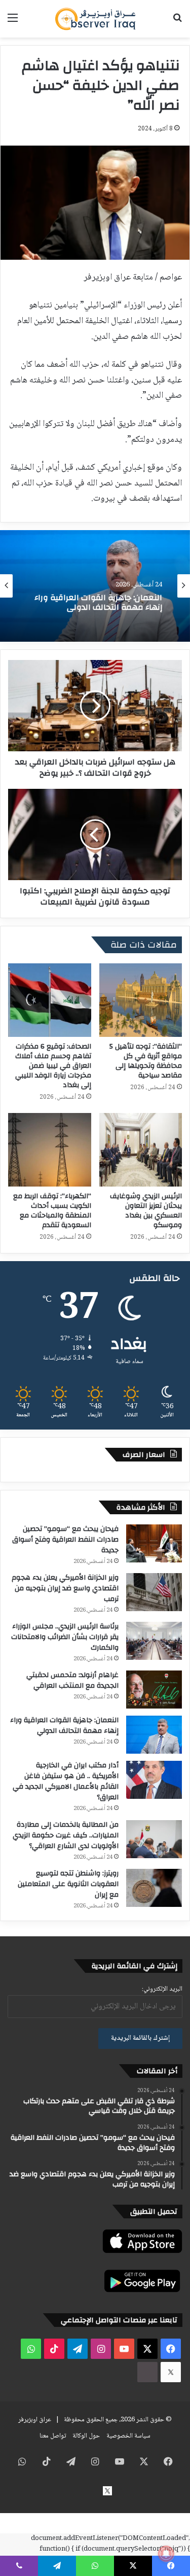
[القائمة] (13, 23)
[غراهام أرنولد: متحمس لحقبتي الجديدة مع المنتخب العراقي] (154, 1690)
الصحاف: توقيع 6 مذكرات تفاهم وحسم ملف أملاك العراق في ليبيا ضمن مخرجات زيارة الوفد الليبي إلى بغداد (53, 1066)
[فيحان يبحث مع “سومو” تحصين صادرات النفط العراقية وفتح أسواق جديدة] (154, 1543)
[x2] (171, 2372)
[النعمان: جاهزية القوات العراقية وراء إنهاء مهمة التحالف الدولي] (154, 1735)
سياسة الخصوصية (128, 2436)
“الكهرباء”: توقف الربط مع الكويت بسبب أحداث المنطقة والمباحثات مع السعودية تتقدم (52, 1211)
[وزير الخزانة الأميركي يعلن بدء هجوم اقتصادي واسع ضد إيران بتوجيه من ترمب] (154, 1592)
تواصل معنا (53, 2436)
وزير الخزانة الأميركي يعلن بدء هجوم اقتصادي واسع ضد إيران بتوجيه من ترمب (65, 1588)
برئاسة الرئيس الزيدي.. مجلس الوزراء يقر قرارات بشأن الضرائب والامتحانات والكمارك (65, 1637)
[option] (95, 586)
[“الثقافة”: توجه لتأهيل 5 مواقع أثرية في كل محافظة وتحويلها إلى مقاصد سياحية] (141, 1000)
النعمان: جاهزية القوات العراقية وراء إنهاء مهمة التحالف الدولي (64, 1726)
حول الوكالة (86, 2436)
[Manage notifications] (166, 2554)
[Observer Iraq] (95, 19)
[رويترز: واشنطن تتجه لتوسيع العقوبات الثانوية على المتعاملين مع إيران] (154, 1888)
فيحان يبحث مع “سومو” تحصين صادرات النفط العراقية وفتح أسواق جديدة (65, 1540)
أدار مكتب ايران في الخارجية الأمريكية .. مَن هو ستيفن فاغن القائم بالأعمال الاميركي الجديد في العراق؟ (97, 614)
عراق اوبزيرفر (35, 2420)
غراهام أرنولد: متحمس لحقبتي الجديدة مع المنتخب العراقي (72, 1680)
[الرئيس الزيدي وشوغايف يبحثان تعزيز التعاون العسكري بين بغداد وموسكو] (141, 1150)
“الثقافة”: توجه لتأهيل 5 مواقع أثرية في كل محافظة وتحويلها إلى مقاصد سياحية (146, 1061)
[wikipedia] (147, 2372)
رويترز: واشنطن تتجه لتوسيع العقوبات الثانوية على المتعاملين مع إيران (68, 1884)
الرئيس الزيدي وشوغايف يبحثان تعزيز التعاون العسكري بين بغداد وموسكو (146, 1211)
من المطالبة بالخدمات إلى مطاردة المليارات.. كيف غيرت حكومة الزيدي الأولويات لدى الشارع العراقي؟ (66, 1835)
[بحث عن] (177, 23)
